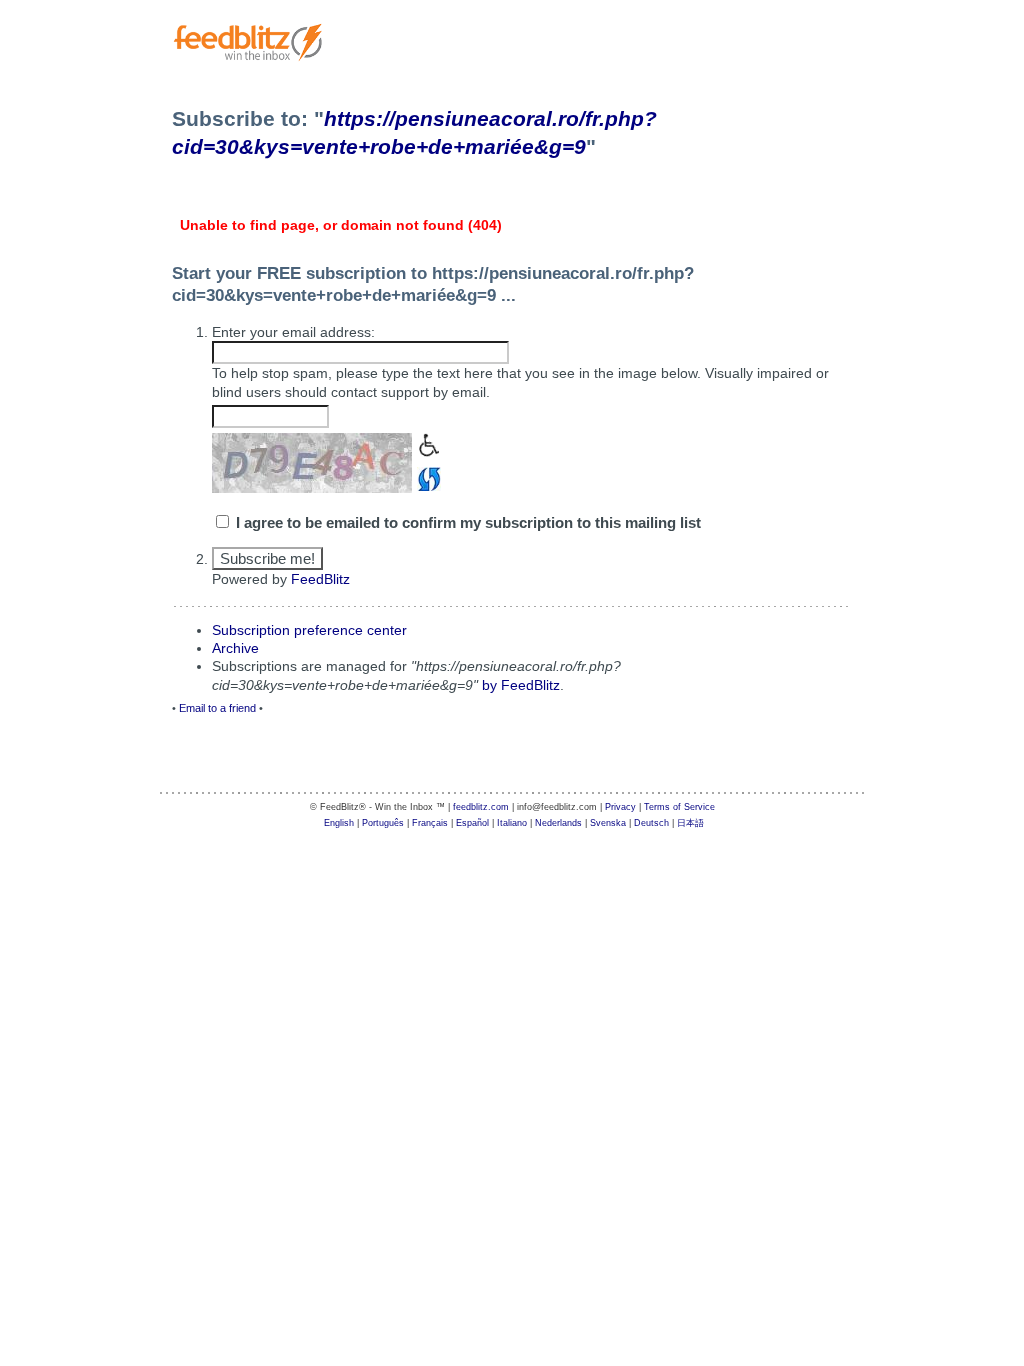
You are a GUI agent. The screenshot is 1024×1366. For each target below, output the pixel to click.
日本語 (690, 823)
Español (472, 823)
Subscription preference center (309, 630)
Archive (235, 648)
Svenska (608, 823)
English (339, 823)
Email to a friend (217, 708)
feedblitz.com (481, 807)
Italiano (512, 823)
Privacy (620, 807)
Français (430, 823)
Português (383, 823)
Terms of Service (679, 807)
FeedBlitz (320, 579)
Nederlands (558, 823)
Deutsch (651, 823)
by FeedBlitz (521, 685)
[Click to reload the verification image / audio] (426, 477)
